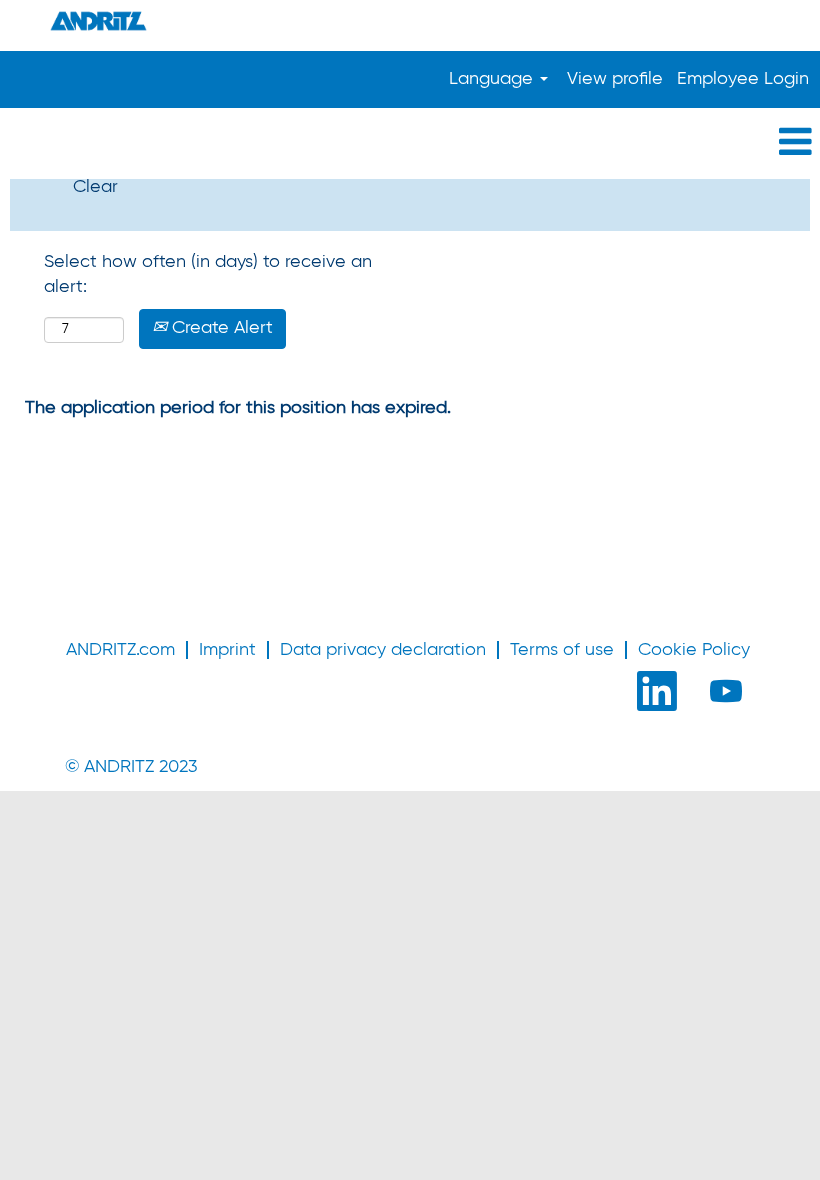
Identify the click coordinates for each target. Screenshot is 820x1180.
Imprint (227, 650)
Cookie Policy (694, 650)
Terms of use (562, 650)
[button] (410, 143)
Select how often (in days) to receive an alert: (208, 275)
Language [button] (493, 79)
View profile (615, 79)
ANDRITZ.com (120, 650)
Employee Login (743, 79)
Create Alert (220, 328)
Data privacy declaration (383, 650)
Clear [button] (95, 187)
